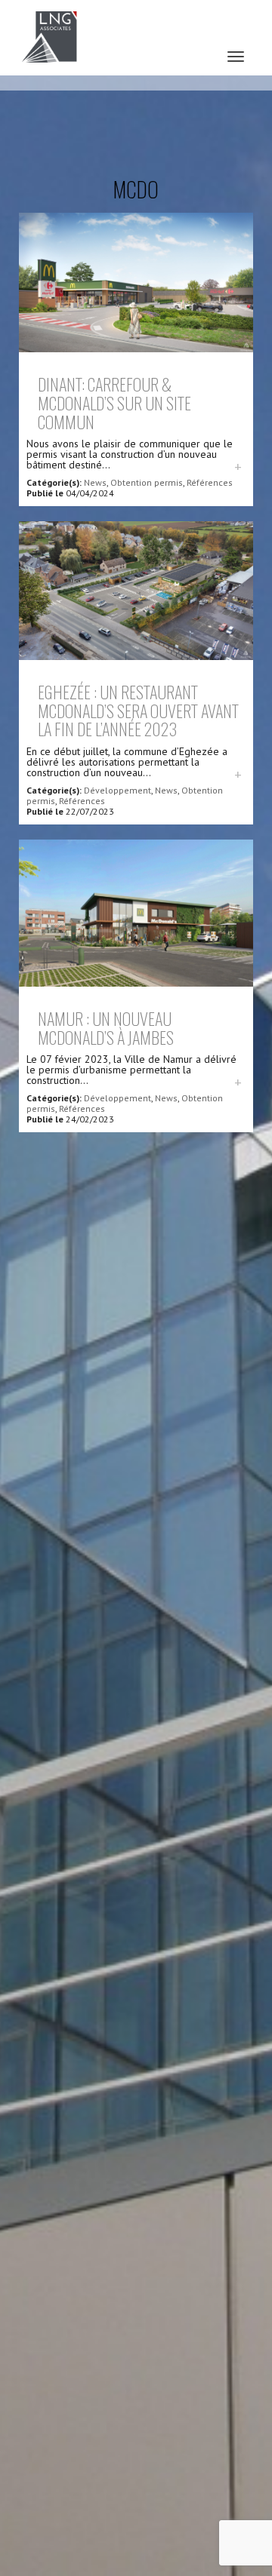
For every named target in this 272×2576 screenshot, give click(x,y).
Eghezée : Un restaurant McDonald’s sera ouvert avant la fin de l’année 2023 (138, 710)
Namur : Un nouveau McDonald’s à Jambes (106, 1027)
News (95, 482)
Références (210, 482)
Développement (117, 790)
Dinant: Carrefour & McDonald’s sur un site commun (114, 402)
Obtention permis (147, 482)
